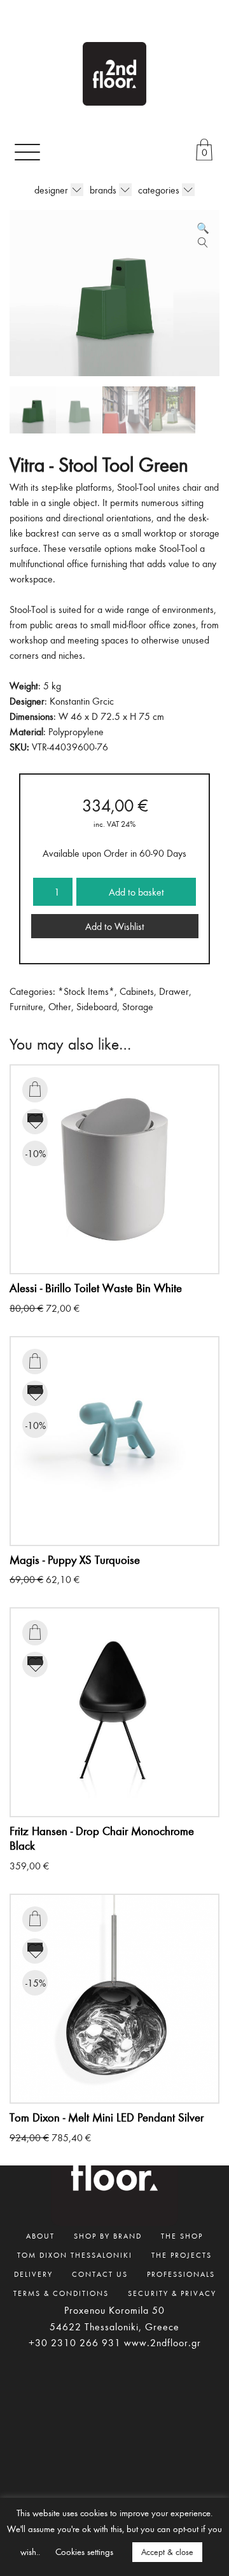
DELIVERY (33, 2274)
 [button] (35, 1089)
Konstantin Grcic (82, 701)
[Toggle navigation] (27, 152)
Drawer (174, 991)
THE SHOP (182, 2235)
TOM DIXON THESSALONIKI (75, 2255)
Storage (138, 1006)
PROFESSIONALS (181, 2274)
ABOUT (40, 2235)
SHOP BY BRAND (108, 2235)
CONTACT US (100, 2274)
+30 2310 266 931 (75, 2342)
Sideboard (97, 1006)
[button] (203, 228)
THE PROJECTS (182, 2255)
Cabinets (137, 991)
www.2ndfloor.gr (163, 2342)
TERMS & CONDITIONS (61, 2293)
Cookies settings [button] (84, 2551)
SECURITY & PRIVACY (172, 2293)
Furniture (26, 1006)
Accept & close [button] (167, 2552)
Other (60, 1006)
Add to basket (136, 892)
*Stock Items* (86, 991)
